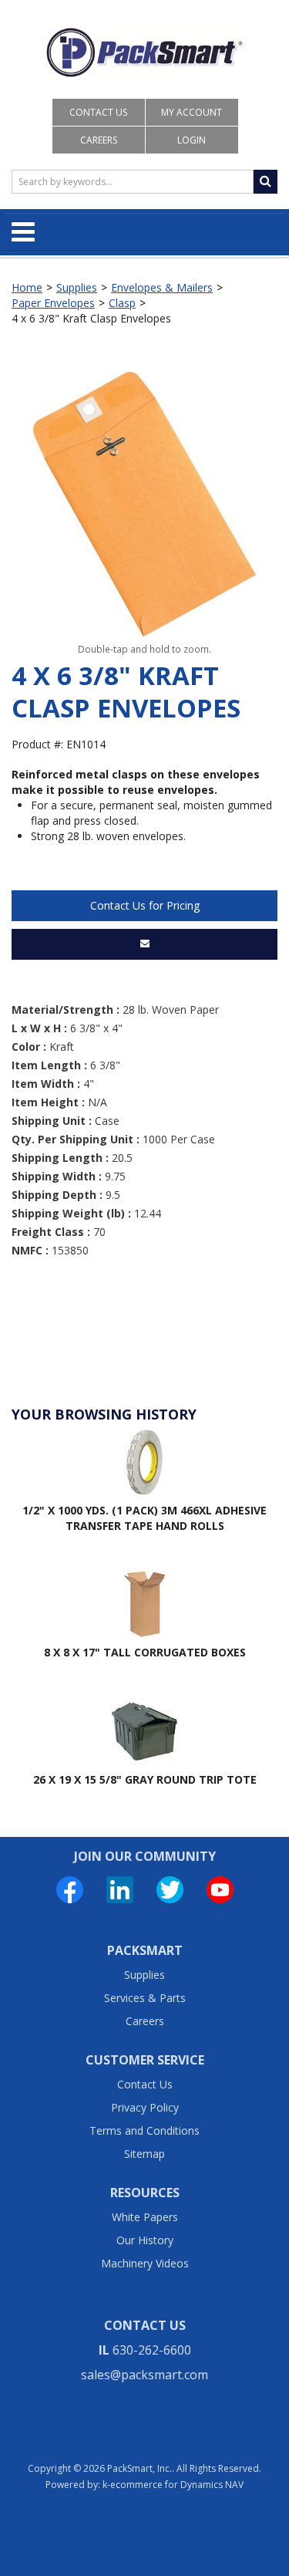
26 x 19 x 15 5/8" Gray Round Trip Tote (145, 1779)
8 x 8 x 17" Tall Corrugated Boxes (145, 1652)
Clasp (122, 303)
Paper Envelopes (53, 303)
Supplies (77, 287)
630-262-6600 (152, 2350)
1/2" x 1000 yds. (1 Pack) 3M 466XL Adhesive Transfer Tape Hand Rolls (144, 1518)
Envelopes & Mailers (162, 287)
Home (27, 287)
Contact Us (98, 112)
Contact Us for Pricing (145, 905)
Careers (99, 140)
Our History (145, 2240)
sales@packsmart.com (144, 2375)
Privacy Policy (145, 2107)
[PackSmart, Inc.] (144, 52)
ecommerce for (177, 2485)
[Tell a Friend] (144, 944)
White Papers (145, 2217)
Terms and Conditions (144, 2130)
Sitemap (144, 2154)
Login (192, 140)
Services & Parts (145, 1998)
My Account (192, 112)
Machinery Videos (145, 2263)
